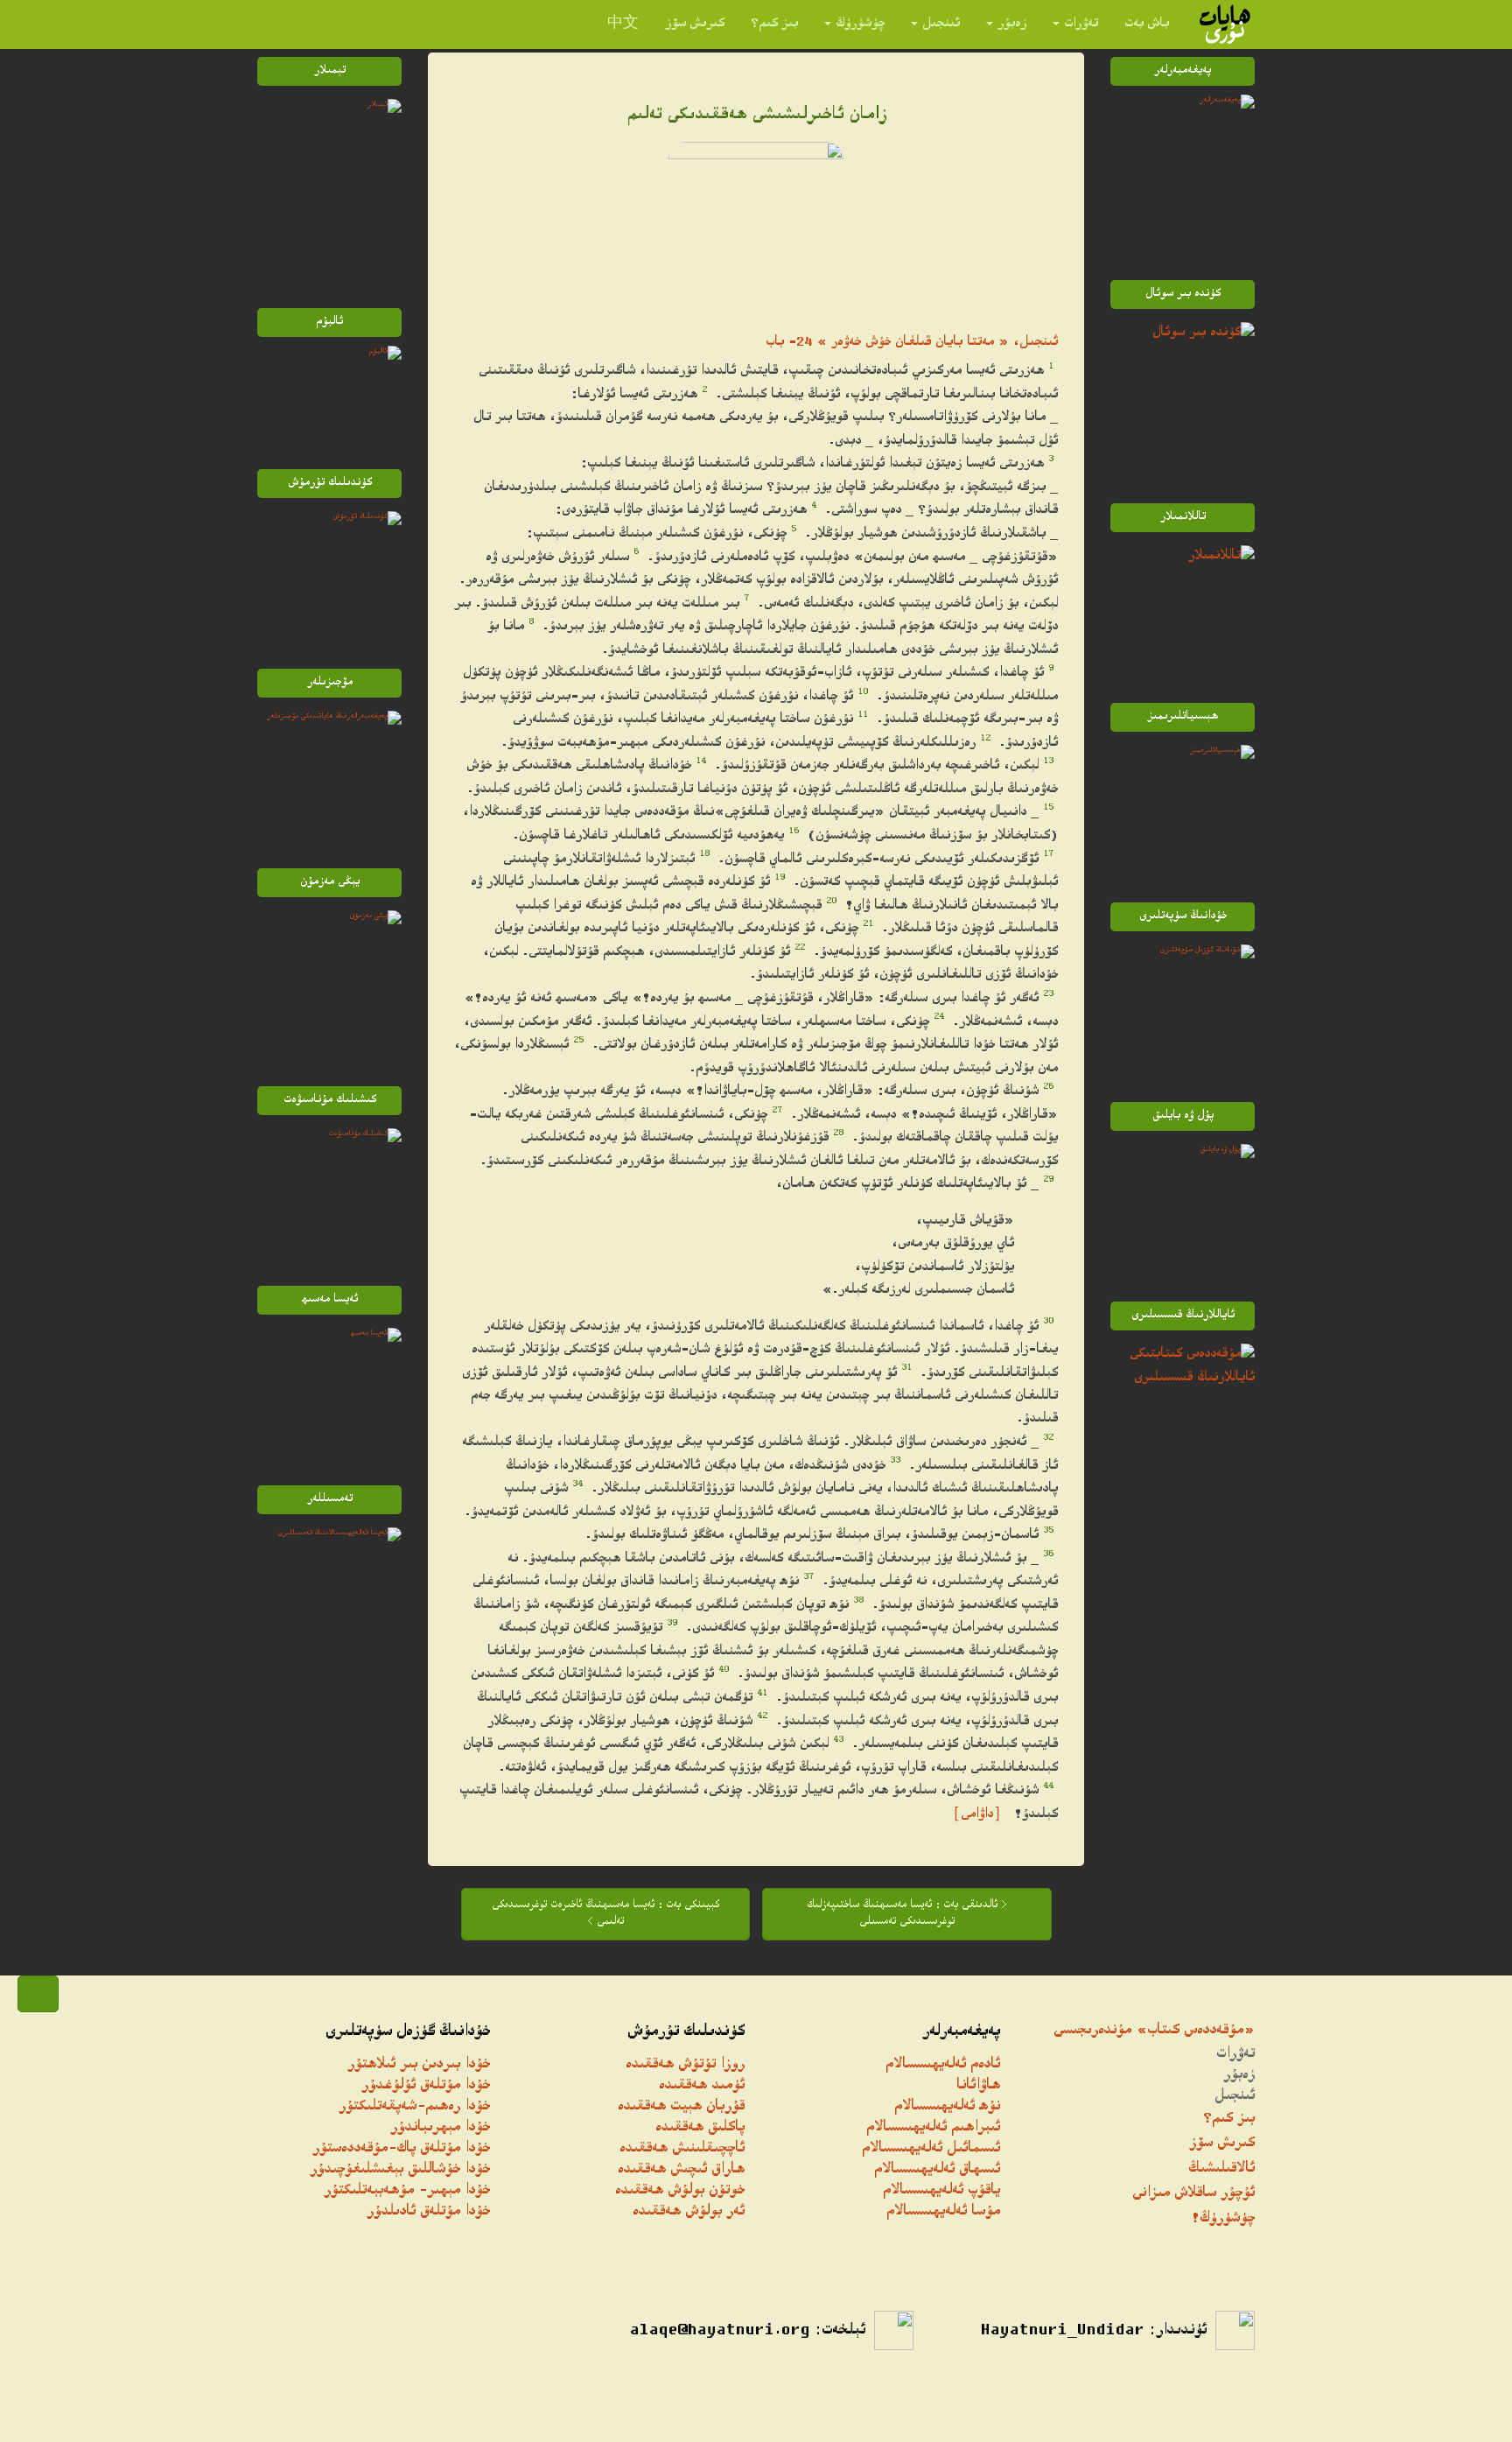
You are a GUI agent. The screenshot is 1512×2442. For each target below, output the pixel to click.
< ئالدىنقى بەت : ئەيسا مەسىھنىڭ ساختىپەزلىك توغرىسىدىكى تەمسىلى (907, 1914)
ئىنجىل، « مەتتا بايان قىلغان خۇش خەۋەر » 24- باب (912, 343)
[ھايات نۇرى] (1225, 24)
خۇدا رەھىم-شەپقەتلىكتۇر (414, 2107)
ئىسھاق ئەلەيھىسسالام (937, 2170)
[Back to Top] (38, 1994)
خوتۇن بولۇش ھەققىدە (680, 2191)
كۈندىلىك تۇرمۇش (686, 2032)
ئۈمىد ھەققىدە (702, 2086)
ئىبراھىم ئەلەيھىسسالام (933, 2128)
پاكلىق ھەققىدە (700, 2128)
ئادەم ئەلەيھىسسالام (943, 2065)
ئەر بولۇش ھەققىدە (689, 2212)
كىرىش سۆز (695, 24)
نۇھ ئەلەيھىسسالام (947, 2107)
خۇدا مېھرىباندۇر (440, 2128)
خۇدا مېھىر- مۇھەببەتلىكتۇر (407, 2191)
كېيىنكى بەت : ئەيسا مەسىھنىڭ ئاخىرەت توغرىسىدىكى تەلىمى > (605, 1914)
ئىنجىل (941, 24)
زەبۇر (1012, 24)
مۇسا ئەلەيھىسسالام (943, 2212)
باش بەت (1147, 24)
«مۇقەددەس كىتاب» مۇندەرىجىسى (1154, 2031)
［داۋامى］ (977, 1815)
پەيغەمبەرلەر (961, 2032)
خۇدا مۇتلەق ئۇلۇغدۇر (426, 2086)
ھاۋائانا (978, 2086)
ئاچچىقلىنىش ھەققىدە (682, 2149)
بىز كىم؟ (774, 24)
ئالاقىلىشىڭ (1221, 2169)
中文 (623, 24)
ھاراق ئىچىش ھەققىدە (681, 2170)
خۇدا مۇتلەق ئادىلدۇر (428, 2212)
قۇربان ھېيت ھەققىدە (681, 2107)
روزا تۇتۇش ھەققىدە (685, 2065)
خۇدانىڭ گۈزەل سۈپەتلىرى (408, 2032)
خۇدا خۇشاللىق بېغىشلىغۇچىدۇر (400, 2170)
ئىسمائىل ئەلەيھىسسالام (931, 2149)
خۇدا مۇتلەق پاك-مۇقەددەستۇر (401, 2149)
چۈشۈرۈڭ (860, 24)
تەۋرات (1081, 24)
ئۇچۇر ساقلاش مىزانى (1193, 2194)
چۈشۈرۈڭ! (1223, 2219)
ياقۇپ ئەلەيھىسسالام (941, 2191)
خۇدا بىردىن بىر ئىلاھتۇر (419, 2065)
